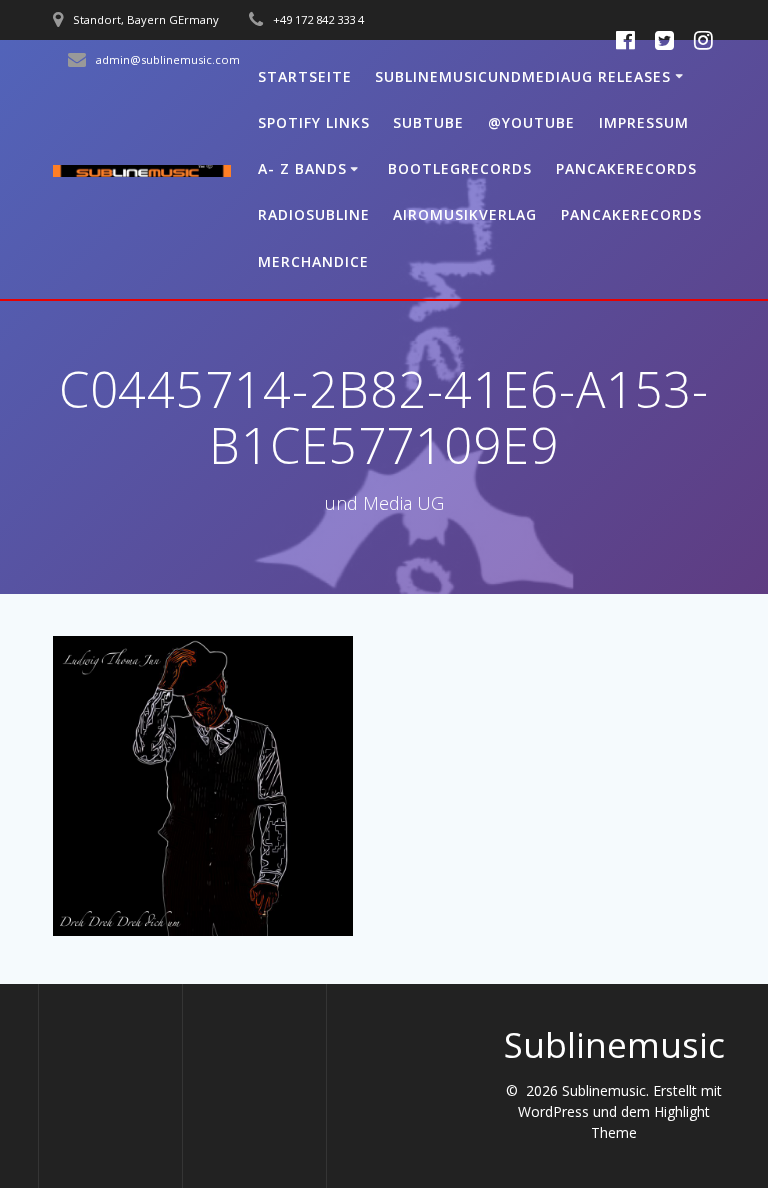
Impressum (644, 122)
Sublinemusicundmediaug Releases (523, 76)
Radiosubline (314, 214)
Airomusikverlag (465, 214)
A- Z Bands (302, 168)
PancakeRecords (626, 168)
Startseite (305, 76)
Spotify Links (314, 122)
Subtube (428, 122)
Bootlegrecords (460, 168)
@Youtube (531, 122)
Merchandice (313, 261)
